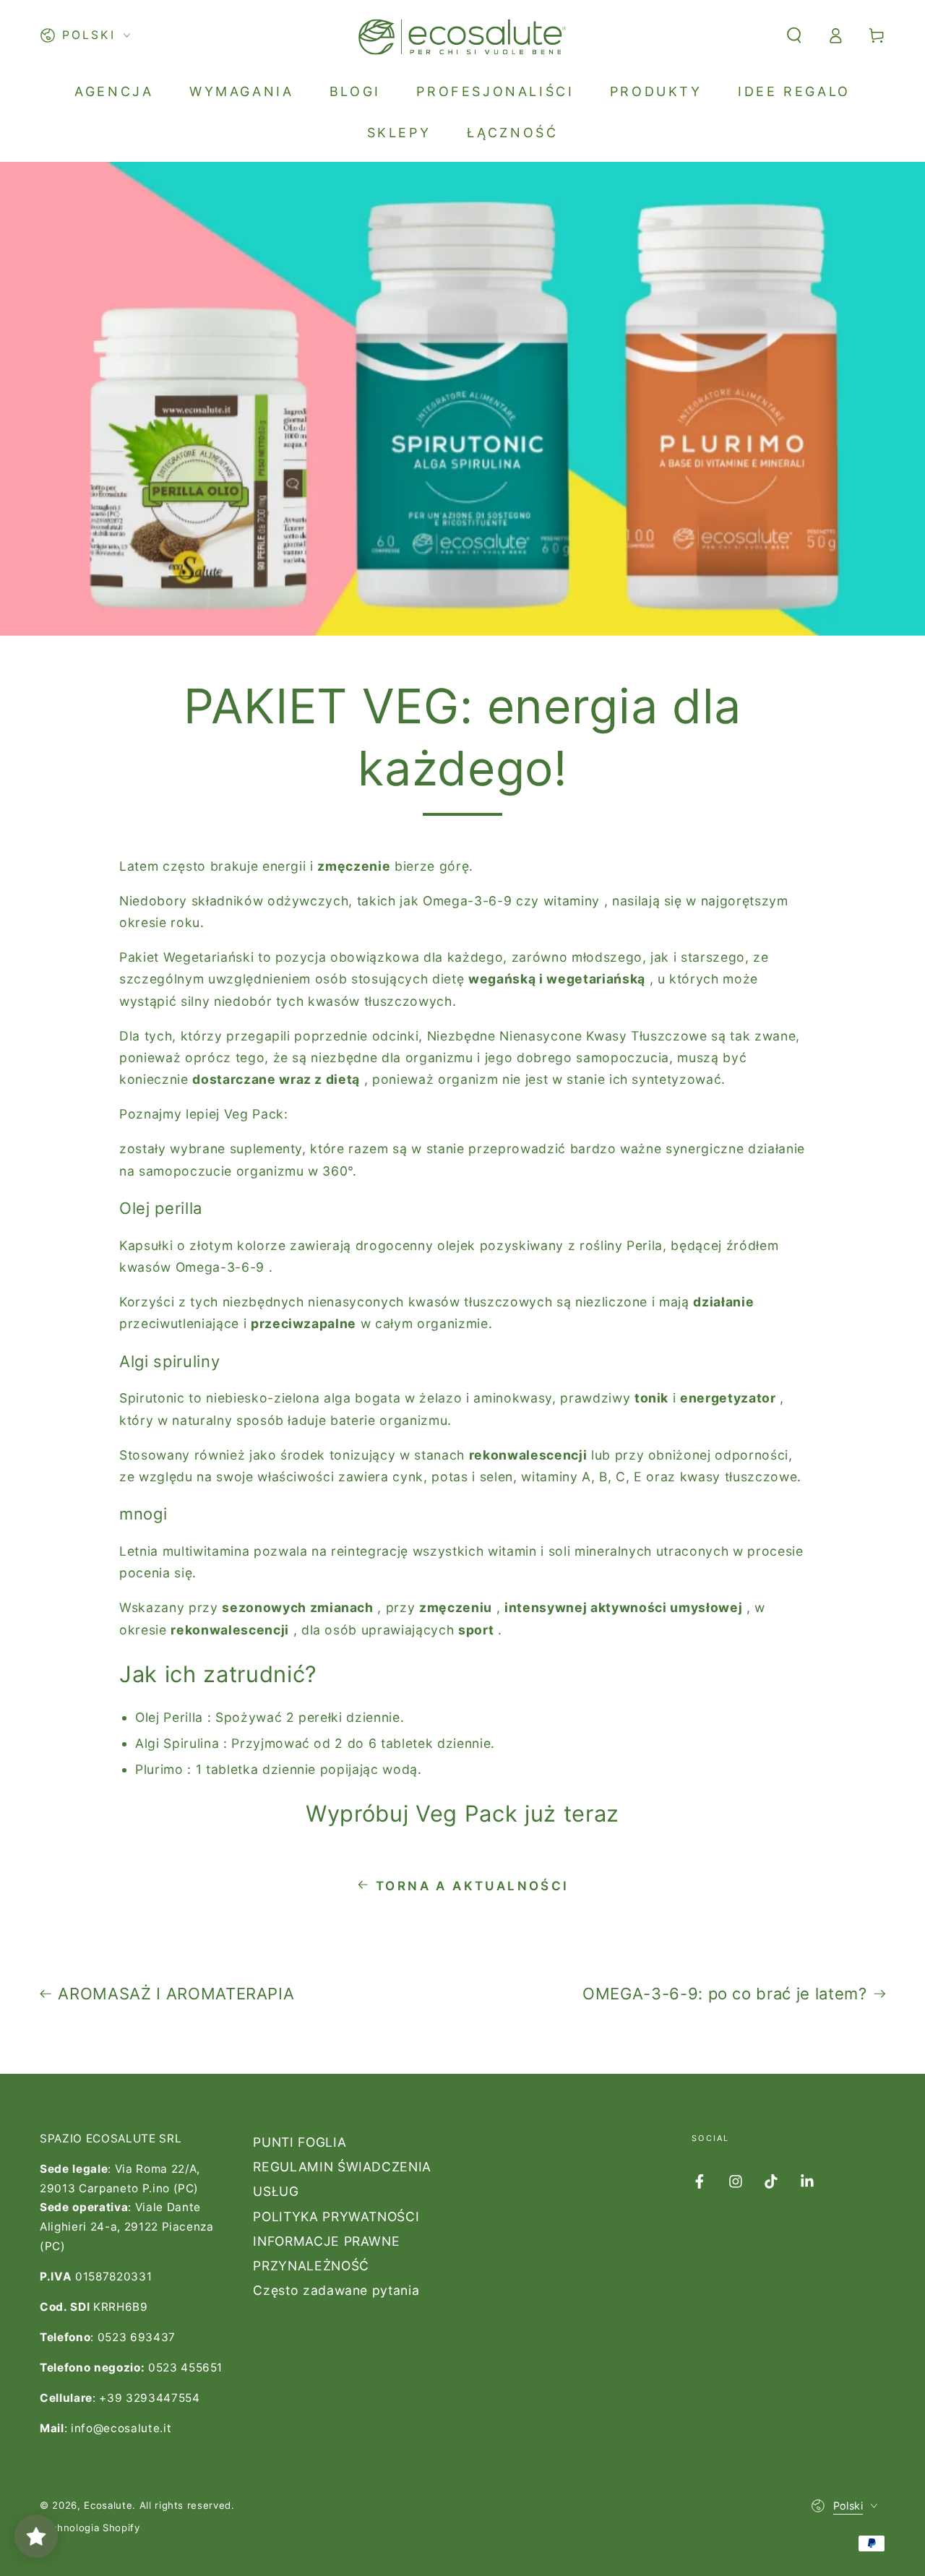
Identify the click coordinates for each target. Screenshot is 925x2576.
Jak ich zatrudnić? (218, 1674)
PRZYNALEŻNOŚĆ (311, 2266)
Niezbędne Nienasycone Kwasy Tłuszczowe (567, 1036)
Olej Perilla (169, 1717)
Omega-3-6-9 (467, 901)
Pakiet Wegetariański (186, 957)
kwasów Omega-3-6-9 (192, 1267)
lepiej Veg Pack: (237, 1114)
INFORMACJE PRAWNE (326, 2241)
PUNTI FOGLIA (300, 2142)
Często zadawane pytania (336, 2290)
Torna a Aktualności (473, 1886)
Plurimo (159, 1769)
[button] (794, 35)
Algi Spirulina (177, 1743)
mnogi (143, 1514)
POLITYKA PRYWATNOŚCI (336, 2217)
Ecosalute (108, 2505)
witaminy (572, 901)
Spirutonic (152, 1398)
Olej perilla (161, 1208)
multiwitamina (206, 1551)
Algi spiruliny (169, 1361)
